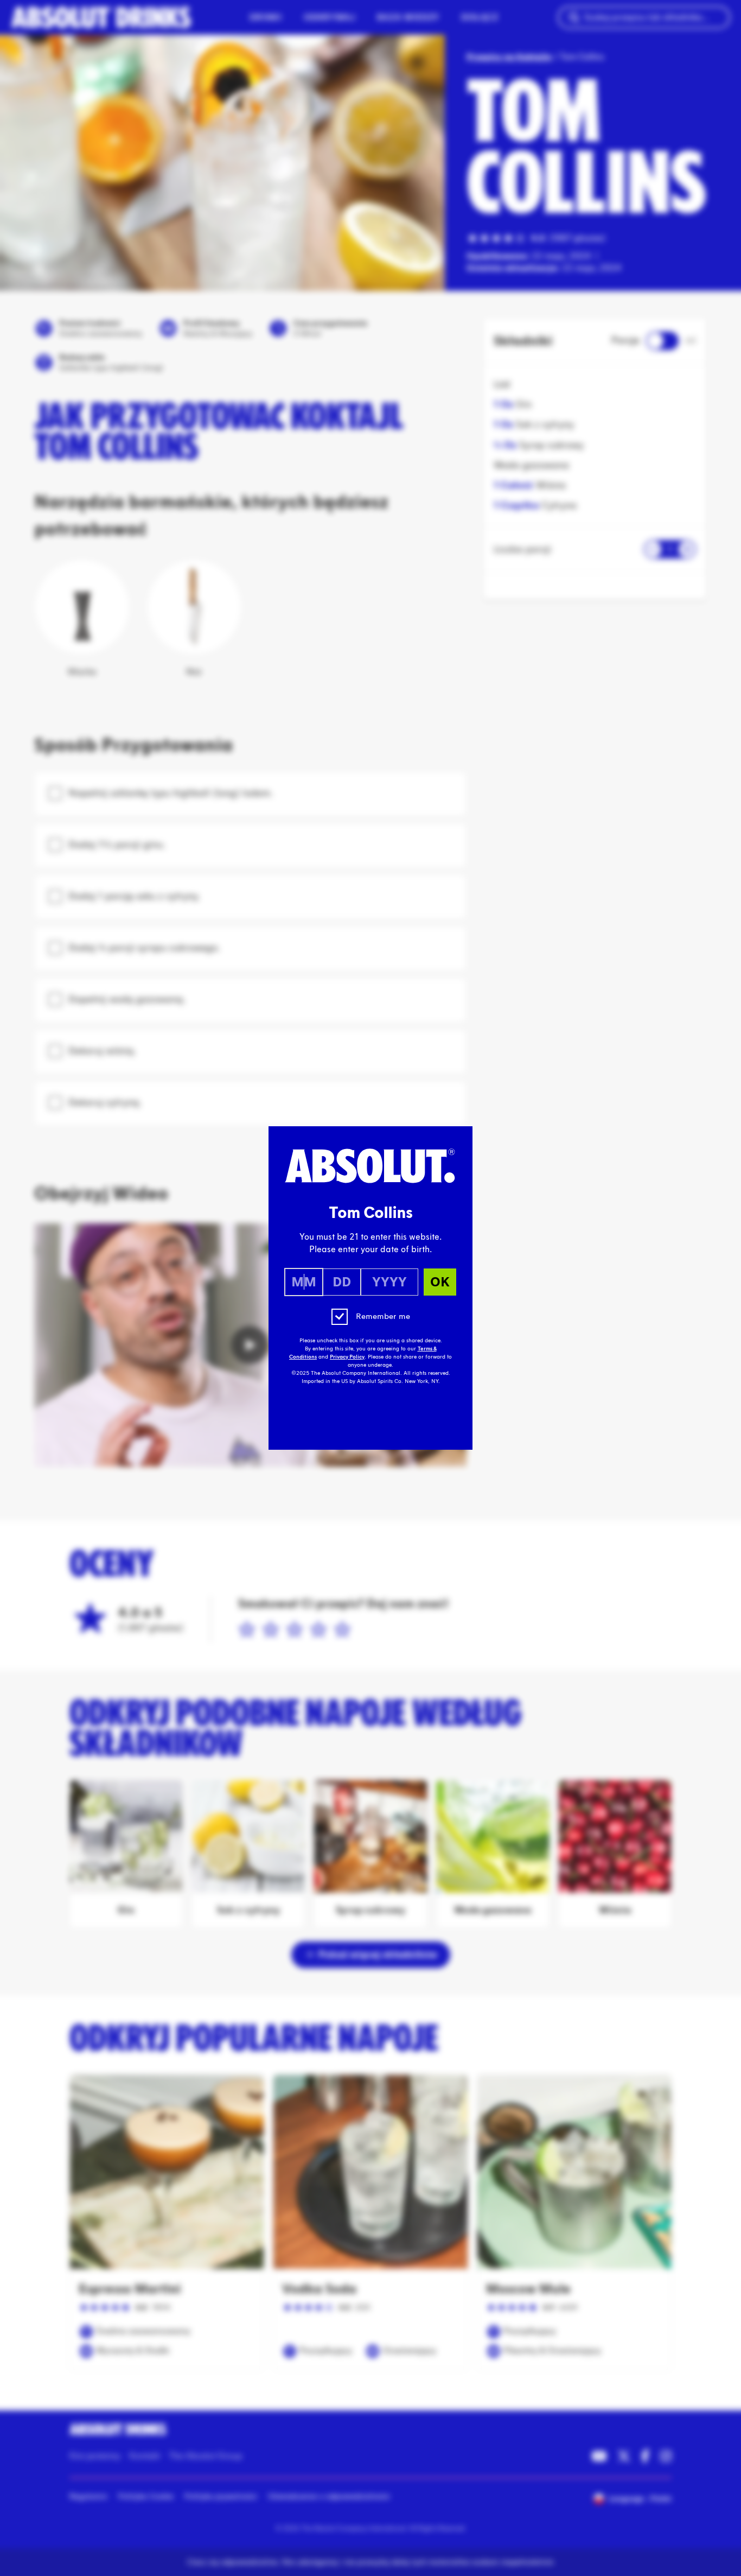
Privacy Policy (347, 1357)
